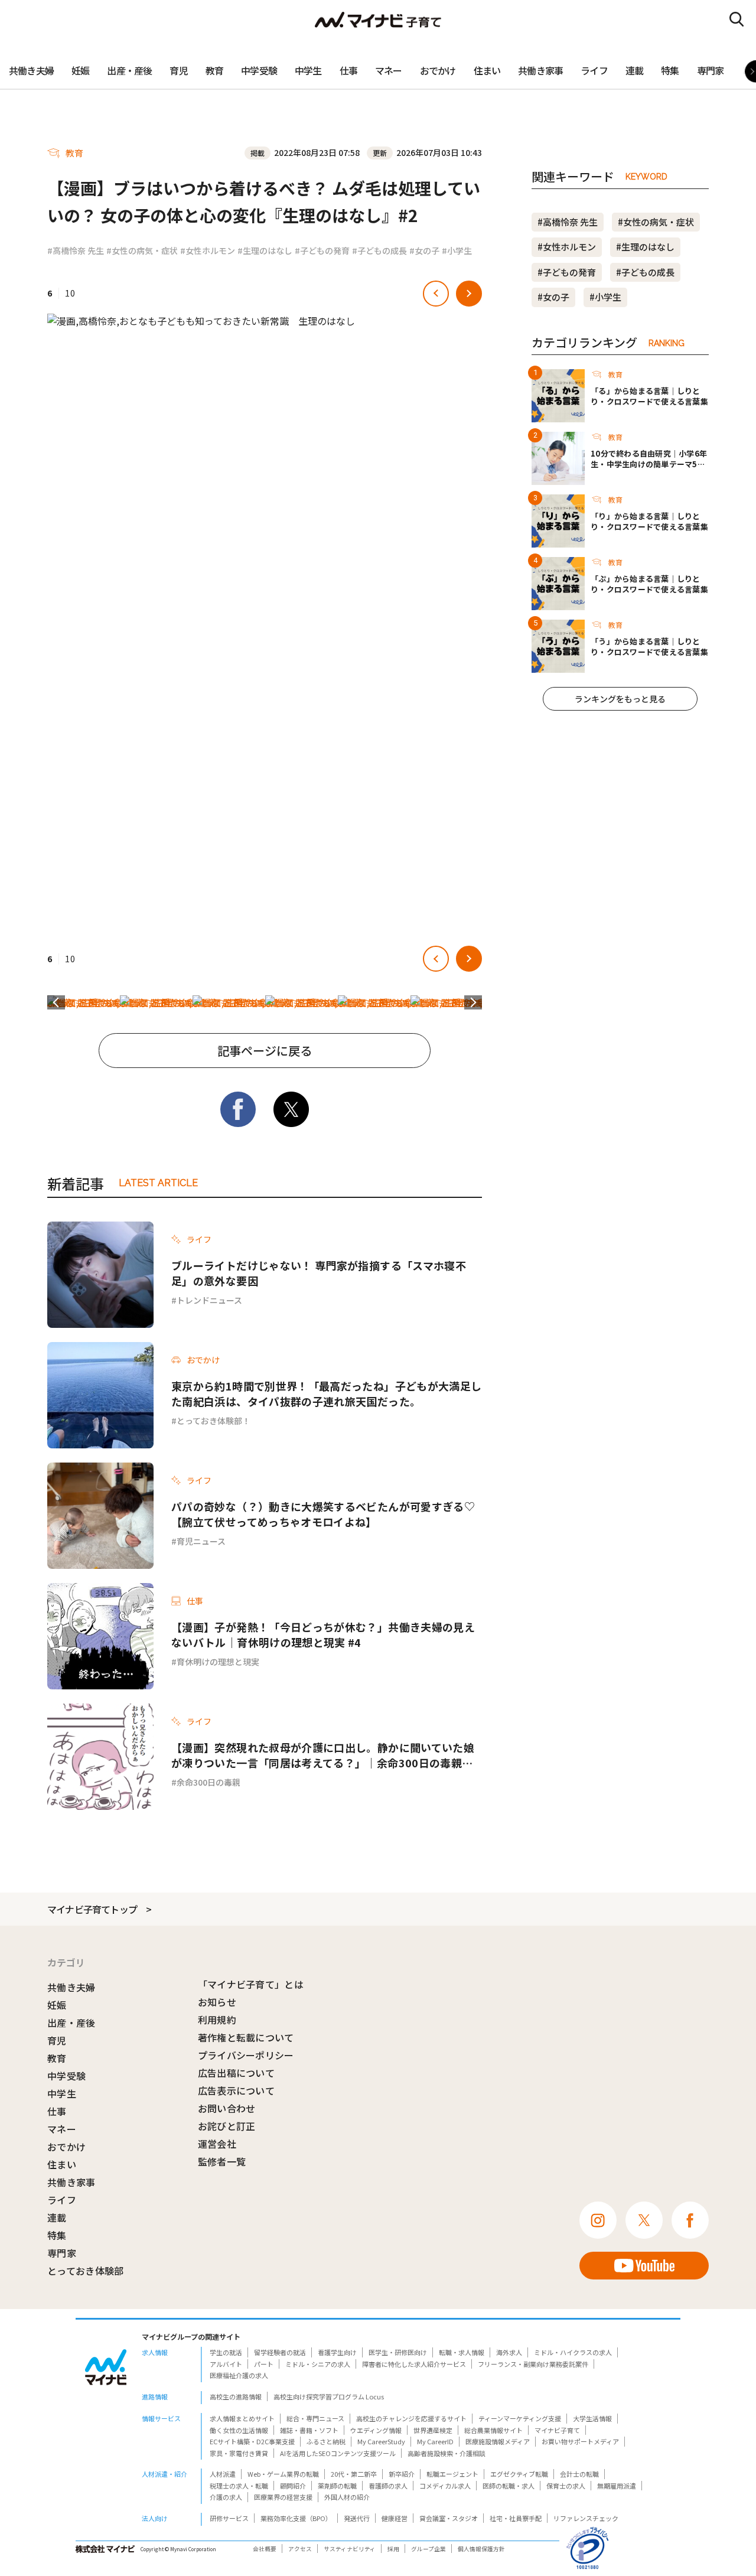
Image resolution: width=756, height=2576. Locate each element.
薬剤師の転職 (337, 2486)
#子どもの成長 (379, 250)
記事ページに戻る (265, 1051)
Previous (56, 1002)
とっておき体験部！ (214, 1421)
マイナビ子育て (557, 2430)
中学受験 (259, 70)
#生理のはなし (265, 250)
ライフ (594, 70)
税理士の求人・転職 (239, 2486)
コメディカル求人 (445, 2486)
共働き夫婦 (31, 70)
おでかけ (438, 70)
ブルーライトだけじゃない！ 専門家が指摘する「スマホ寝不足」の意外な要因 (319, 1273)
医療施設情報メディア (498, 2441)
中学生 (308, 70)
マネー (389, 70)
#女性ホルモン (208, 250)
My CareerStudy (381, 2441)
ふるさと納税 (326, 2441)
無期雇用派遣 (617, 2486)
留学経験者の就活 (280, 2352)
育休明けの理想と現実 (218, 1662)
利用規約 (217, 2020)
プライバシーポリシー (246, 2055)
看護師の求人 (388, 2486)
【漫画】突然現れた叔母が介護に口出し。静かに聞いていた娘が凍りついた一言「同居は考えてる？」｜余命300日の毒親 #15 (323, 1755)
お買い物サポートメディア (580, 2441)
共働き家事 (540, 70)
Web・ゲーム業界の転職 (283, 2474)
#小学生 (457, 250)
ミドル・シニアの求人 (318, 2364)
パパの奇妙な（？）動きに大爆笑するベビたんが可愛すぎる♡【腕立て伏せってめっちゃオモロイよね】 (323, 1514)
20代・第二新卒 (354, 2474)
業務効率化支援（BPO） (296, 2518)
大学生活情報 (592, 2418)
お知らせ (217, 2002)
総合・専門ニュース (315, 2418)
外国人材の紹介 (347, 2497)
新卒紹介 (402, 2474)
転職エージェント (452, 2474)
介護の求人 (226, 2497)
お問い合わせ (227, 2108)
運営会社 (217, 2144)
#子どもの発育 (322, 250)
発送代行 (357, 2518)
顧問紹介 (293, 2486)
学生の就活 (226, 2352)
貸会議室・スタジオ (449, 2518)
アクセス (300, 2549)
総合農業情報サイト (493, 2430)
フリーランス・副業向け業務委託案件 (533, 2364)
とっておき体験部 (86, 2271)
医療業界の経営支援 (283, 2497)
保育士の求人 (566, 2486)
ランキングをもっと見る (620, 699)
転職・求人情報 (462, 2352)
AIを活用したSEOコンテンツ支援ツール (338, 2453)
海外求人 (509, 2352)
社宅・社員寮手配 (516, 2518)
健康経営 (395, 2518)
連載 (634, 70)
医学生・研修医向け (398, 2352)
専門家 (711, 70)
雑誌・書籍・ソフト (309, 2430)
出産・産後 (129, 70)
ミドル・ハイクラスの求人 (573, 2352)
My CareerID (435, 2441)
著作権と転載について (246, 2037)
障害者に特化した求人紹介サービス (414, 2364)
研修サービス (229, 2518)
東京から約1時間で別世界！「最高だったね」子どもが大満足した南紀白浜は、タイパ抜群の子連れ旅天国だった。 (326, 1393)
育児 (178, 70)
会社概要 (265, 2549)
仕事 (348, 70)
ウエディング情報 (376, 2430)
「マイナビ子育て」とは (251, 1984)
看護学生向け (337, 2352)
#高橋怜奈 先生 (76, 250)
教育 (214, 70)
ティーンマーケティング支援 (520, 2418)
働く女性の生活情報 (239, 2430)
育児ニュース (201, 1541)
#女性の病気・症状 (142, 250)
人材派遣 (223, 2474)
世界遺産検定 (433, 2430)
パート (264, 2364)
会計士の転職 (579, 2474)
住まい (487, 70)
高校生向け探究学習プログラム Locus (329, 2396)
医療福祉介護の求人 (239, 2375)
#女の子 (424, 250)
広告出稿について (237, 2073)
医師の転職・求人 (509, 2486)
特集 (670, 70)
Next (473, 1002)
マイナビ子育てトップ (92, 1909)
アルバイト (226, 2364)
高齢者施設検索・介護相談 (447, 2453)
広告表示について (237, 2090)
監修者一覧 (222, 2161)
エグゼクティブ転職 (519, 2474)
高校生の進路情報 (236, 2396)
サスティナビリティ (350, 2549)
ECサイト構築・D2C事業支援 (252, 2441)
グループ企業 (428, 2549)
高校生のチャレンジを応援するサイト (411, 2418)
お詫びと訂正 (227, 2126)
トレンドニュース (209, 1300)
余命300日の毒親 (208, 1782)
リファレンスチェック (586, 2518)
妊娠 (80, 70)
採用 (393, 2549)
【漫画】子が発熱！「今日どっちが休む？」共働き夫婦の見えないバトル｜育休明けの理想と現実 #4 (323, 1634)
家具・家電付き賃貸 (239, 2453)
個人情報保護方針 (481, 2549)
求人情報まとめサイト (242, 2418)
